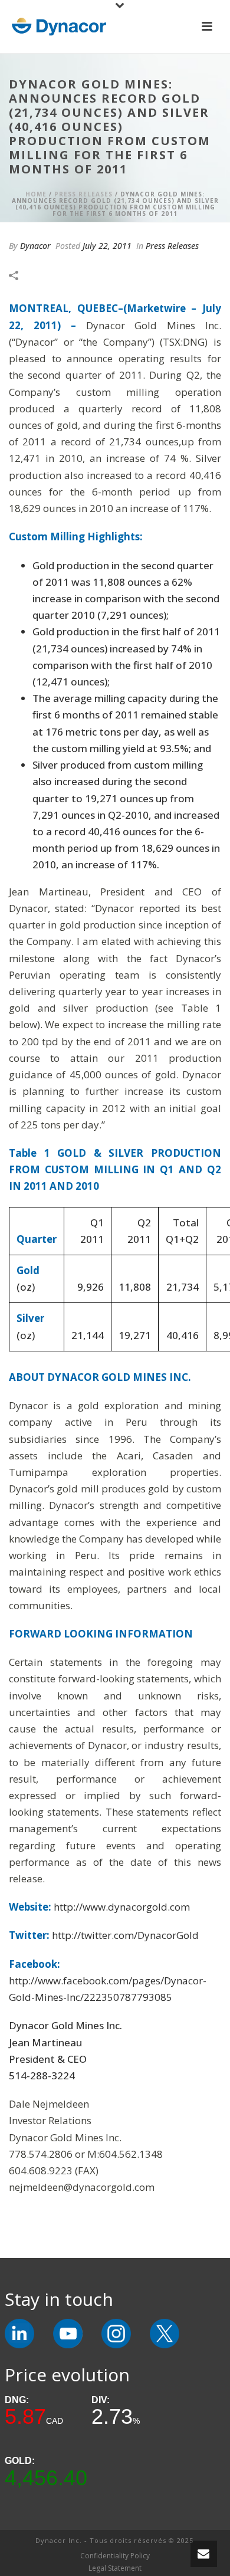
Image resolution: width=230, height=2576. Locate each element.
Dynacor (35, 246)
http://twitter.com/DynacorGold (125, 1935)
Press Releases (83, 194)
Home (36, 194)
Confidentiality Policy (115, 2556)
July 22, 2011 (107, 246)
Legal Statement (115, 2568)
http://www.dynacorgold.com (122, 1907)
